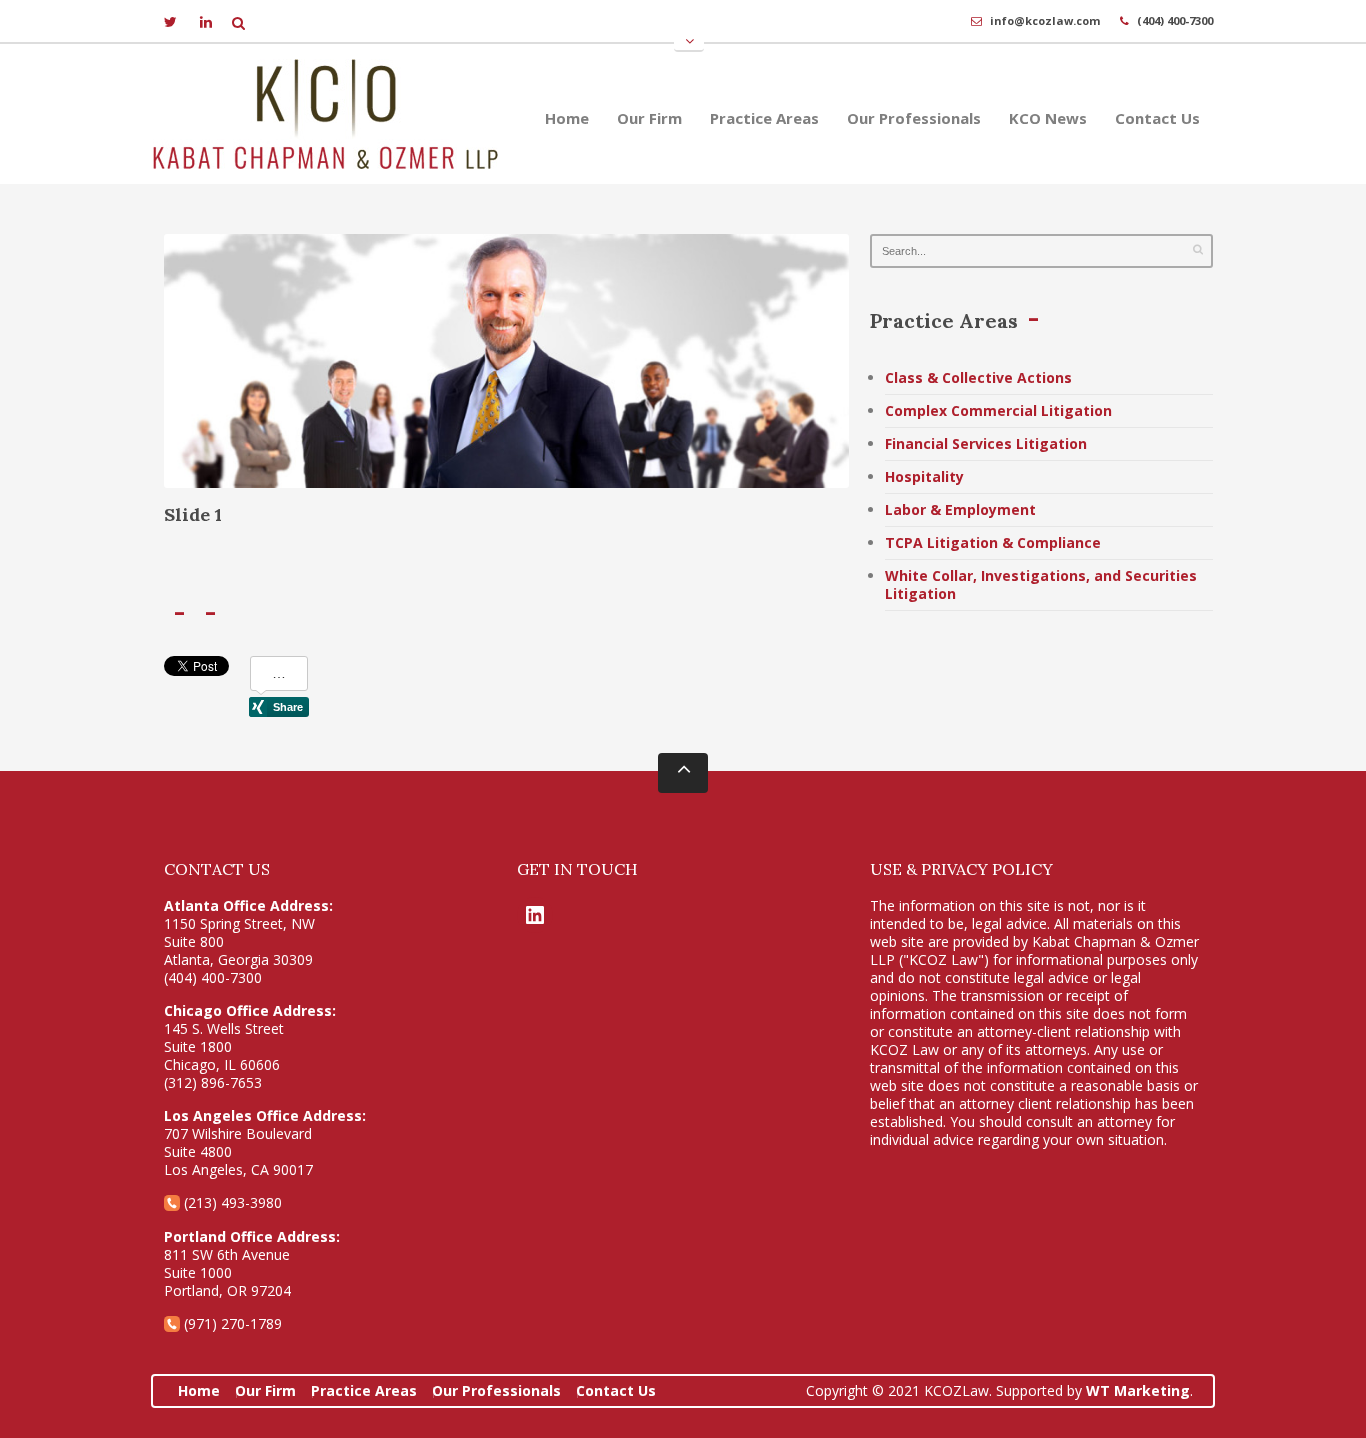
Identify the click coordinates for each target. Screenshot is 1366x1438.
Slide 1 (193, 514)
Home (567, 118)
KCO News (1048, 118)
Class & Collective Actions (978, 377)
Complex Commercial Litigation (998, 410)
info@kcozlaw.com (1045, 20)
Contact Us (1157, 118)
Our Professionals (914, 118)
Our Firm (649, 118)
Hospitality (924, 476)
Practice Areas (764, 118)
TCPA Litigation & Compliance (993, 542)
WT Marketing (1138, 1390)
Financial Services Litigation (986, 443)
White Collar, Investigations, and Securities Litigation (1041, 584)
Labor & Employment (960, 509)
